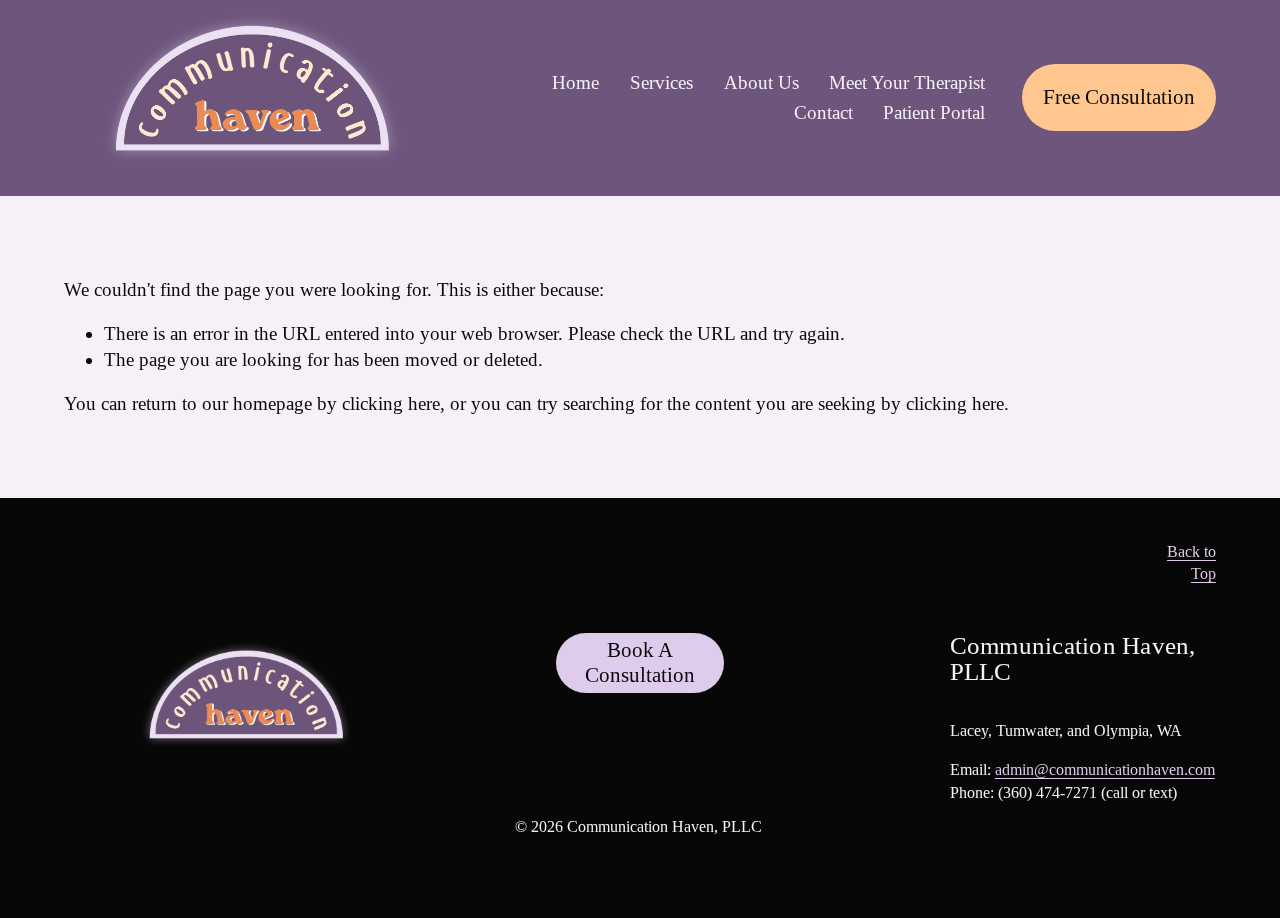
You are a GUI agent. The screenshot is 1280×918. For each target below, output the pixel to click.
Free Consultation (1119, 97)
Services (661, 82)
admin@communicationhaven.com (1105, 769)
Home (575, 82)
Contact (823, 112)
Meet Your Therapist (907, 82)
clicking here (391, 403)
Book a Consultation (640, 662)
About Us (761, 82)
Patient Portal (934, 112)
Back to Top (1191, 563)
